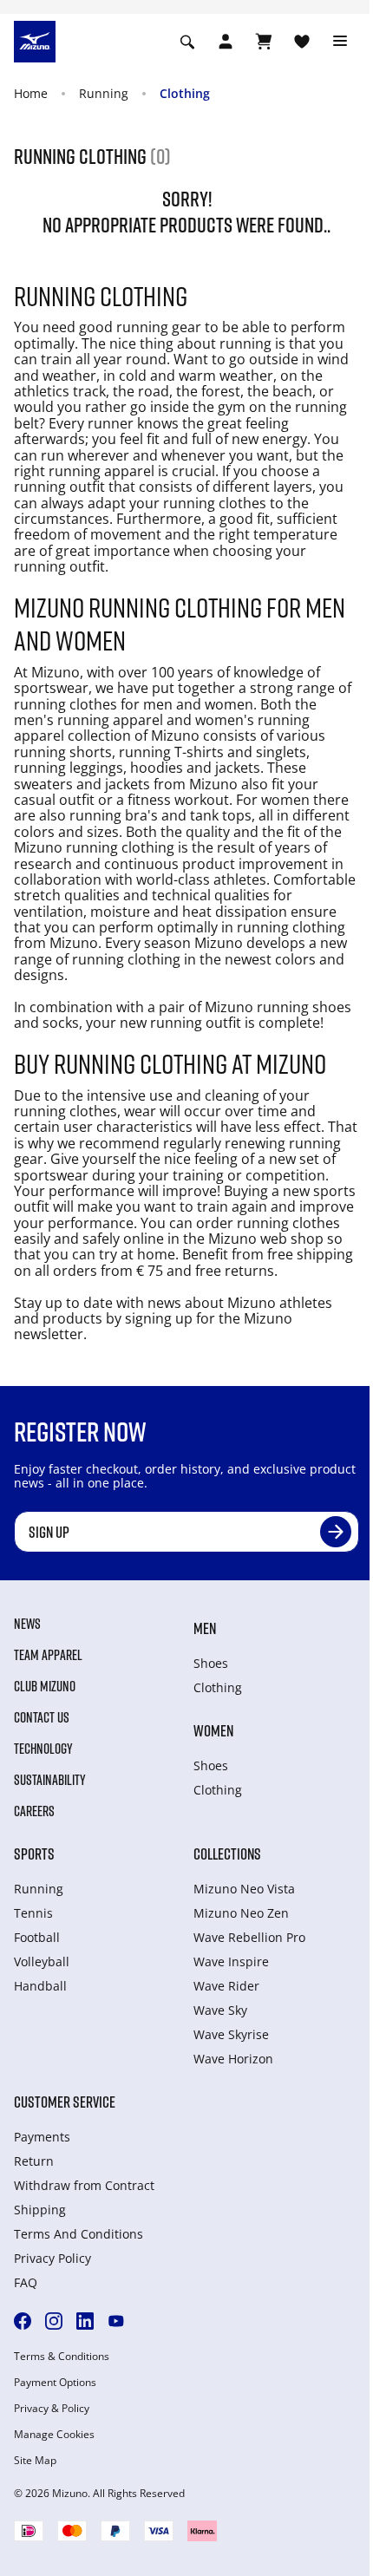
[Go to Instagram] (54, 2321)
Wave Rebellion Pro (249, 1937)
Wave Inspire (231, 1961)
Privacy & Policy (52, 2409)
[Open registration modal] (226, 42)
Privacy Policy (52, 2258)
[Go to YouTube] (116, 2321)
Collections (227, 1854)
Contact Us (42, 1717)
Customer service (65, 2102)
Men (205, 1628)
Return (34, 2161)
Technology (43, 1749)
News (27, 1624)
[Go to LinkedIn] (85, 2321)
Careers (34, 1811)
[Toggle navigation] (340, 42)
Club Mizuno (45, 1686)
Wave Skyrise (231, 2034)
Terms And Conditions (79, 2234)
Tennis (33, 1913)
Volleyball (42, 1961)
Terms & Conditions (62, 2357)
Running (104, 93)
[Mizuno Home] (35, 40)
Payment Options (55, 2383)
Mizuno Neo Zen (241, 1913)
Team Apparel (48, 1655)
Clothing (185, 93)
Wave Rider (226, 1986)
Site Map (35, 2461)
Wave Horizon (233, 2059)
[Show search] (187, 42)
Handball (40, 1986)
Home (31, 93)
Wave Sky (220, 2010)
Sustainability (50, 1780)
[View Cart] (264, 42)
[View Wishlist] (302, 42)
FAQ (26, 2282)
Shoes (211, 1663)
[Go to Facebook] (23, 2321)
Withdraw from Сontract (84, 2185)
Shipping (40, 2210)
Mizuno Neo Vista (244, 1889)
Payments (42, 2137)
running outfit (197, 1023)
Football (37, 1937)
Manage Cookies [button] (54, 2435)
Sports (34, 1854)
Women (213, 1730)
